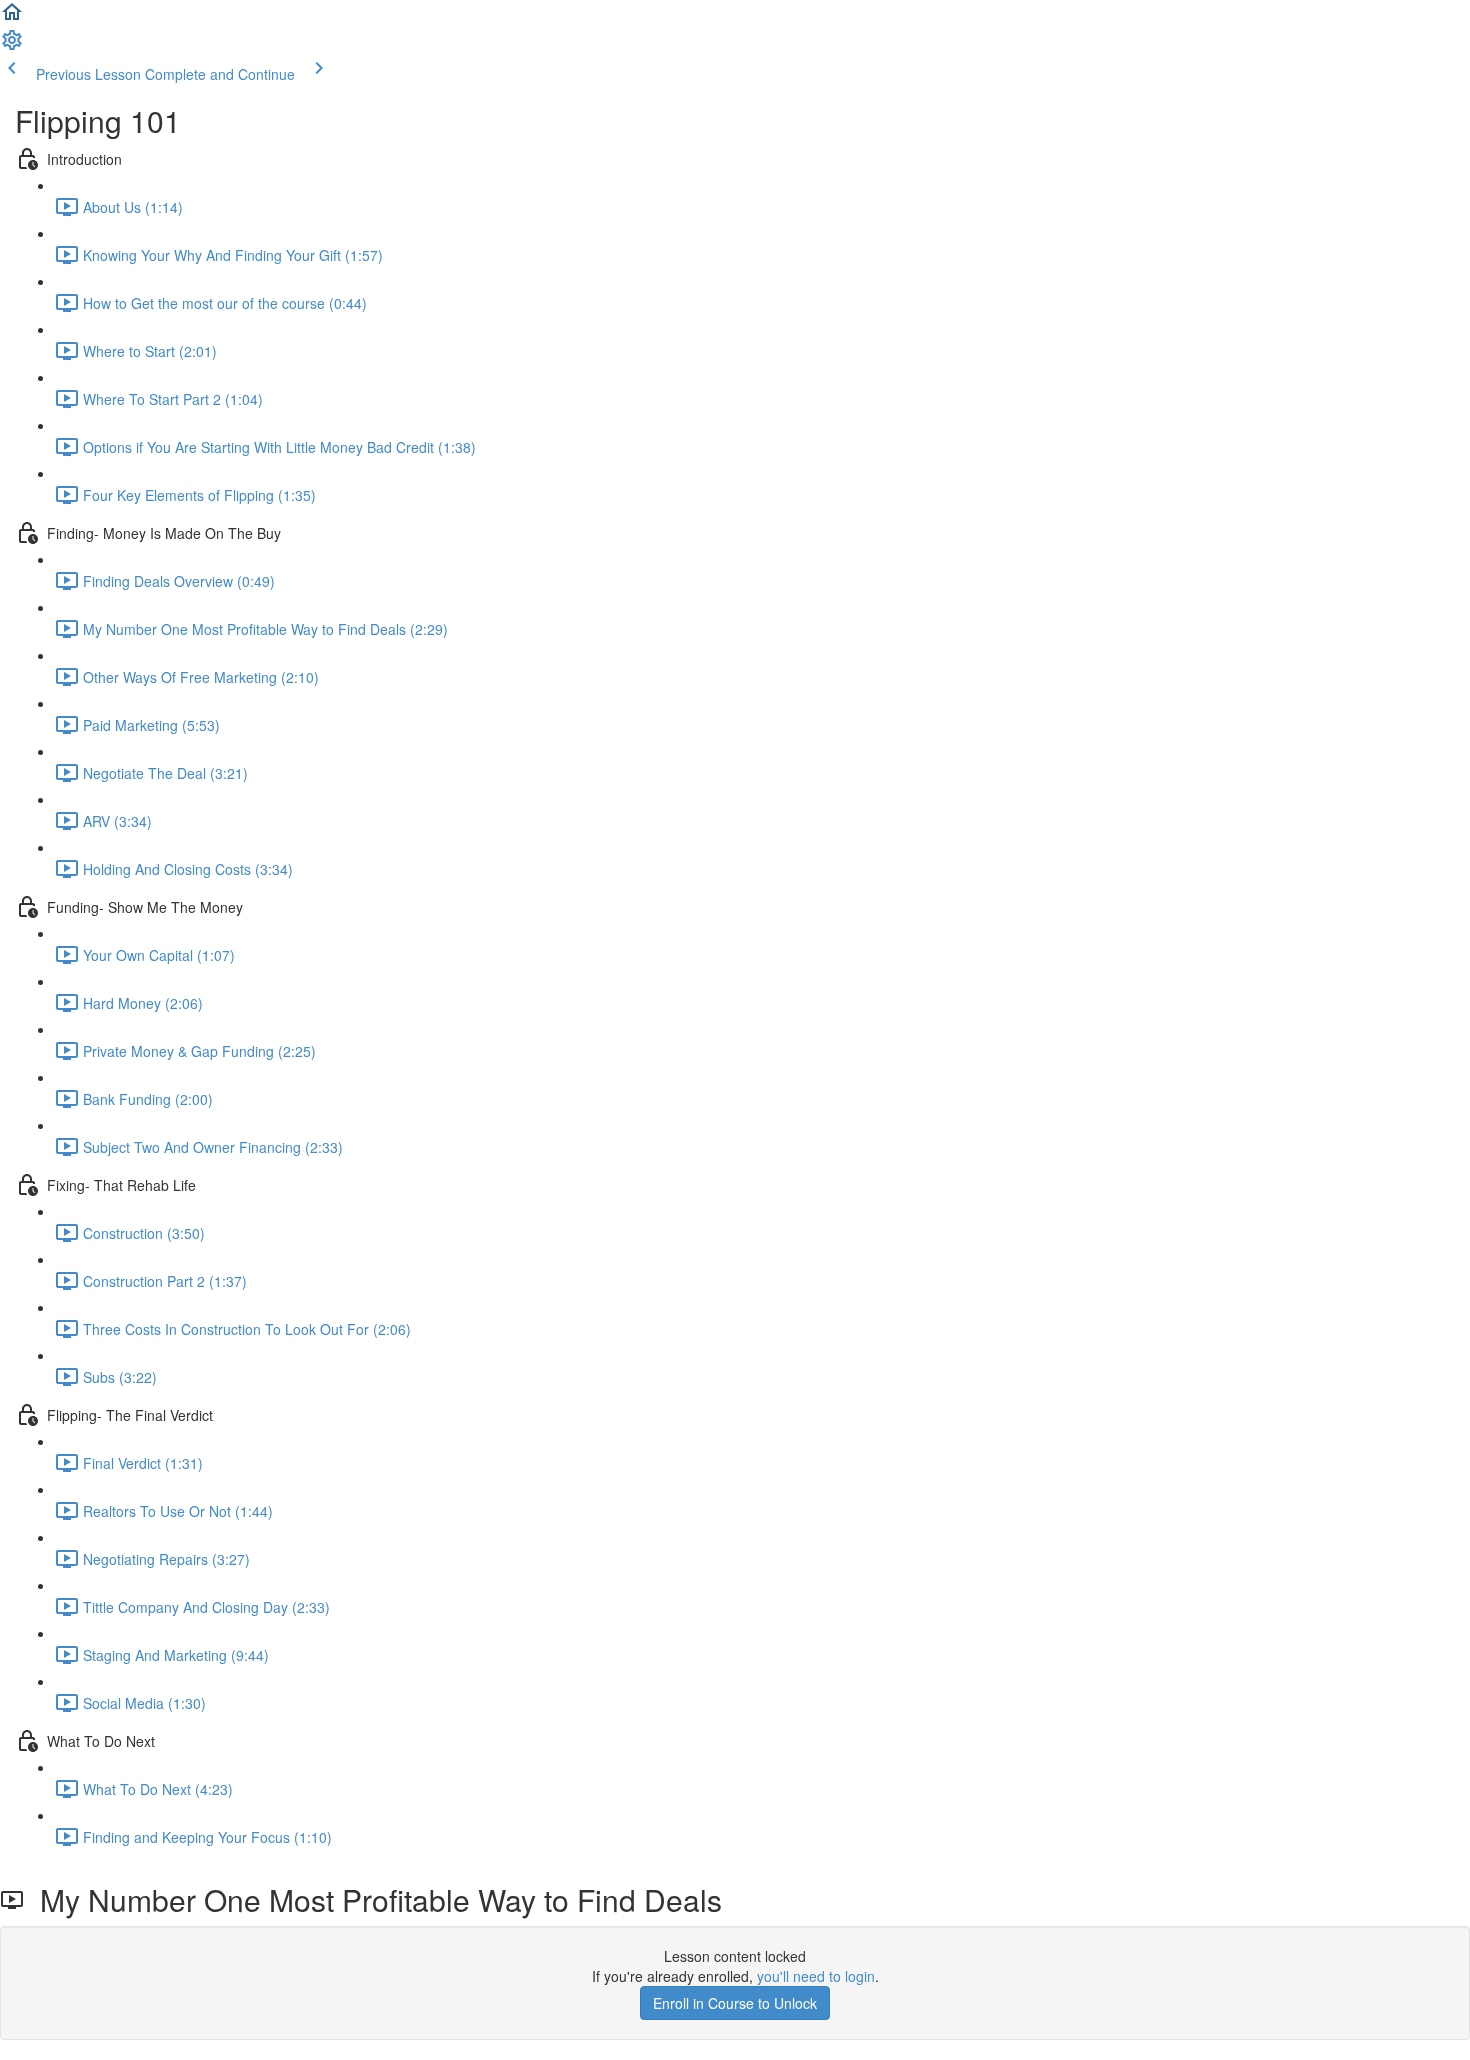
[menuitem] (12, 46)
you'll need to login (816, 1976)
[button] (12, 18)
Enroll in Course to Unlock (735, 2003)
